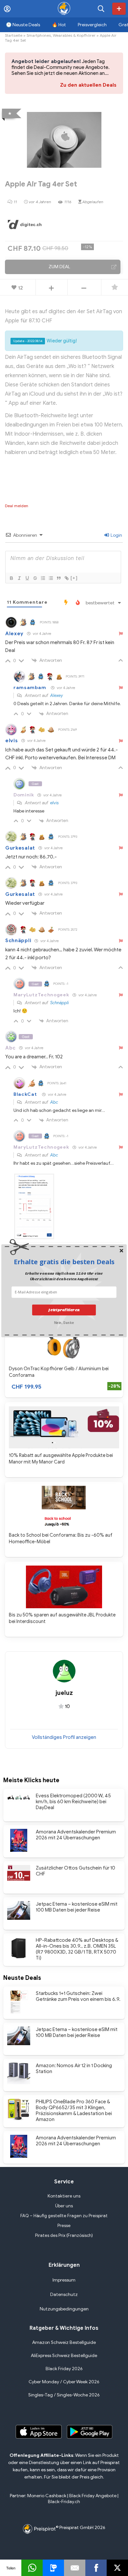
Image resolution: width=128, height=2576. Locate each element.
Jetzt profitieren (64, 1310)
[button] (64, 1262)
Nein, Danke (64, 1322)
